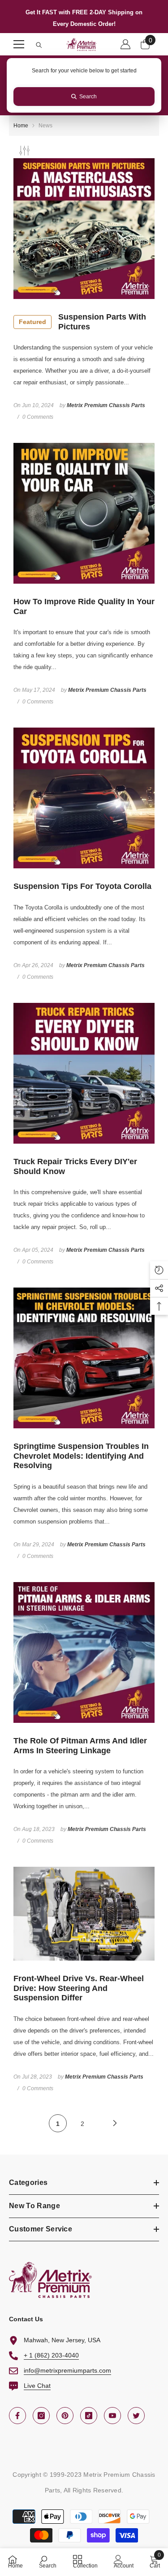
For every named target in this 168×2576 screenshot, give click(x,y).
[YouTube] (112, 2416)
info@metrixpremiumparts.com (67, 2370)
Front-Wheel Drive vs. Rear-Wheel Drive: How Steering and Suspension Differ (79, 1988)
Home (21, 126)
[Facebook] (17, 2416)
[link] (48, 2561)
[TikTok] (89, 2416)
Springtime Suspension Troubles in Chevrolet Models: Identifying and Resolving (81, 1456)
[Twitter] (136, 2416)
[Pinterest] (65, 2416)
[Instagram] (41, 2416)
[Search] (39, 45)
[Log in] (125, 44)
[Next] (115, 2123)
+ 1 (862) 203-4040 (51, 2355)
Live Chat (37, 2386)
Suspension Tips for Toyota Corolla (82, 886)
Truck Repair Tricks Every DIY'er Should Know (75, 1166)
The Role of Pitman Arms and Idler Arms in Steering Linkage (80, 1746)
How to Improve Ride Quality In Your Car (84, 606)
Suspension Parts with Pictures (82, 322)
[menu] (19, 44)
